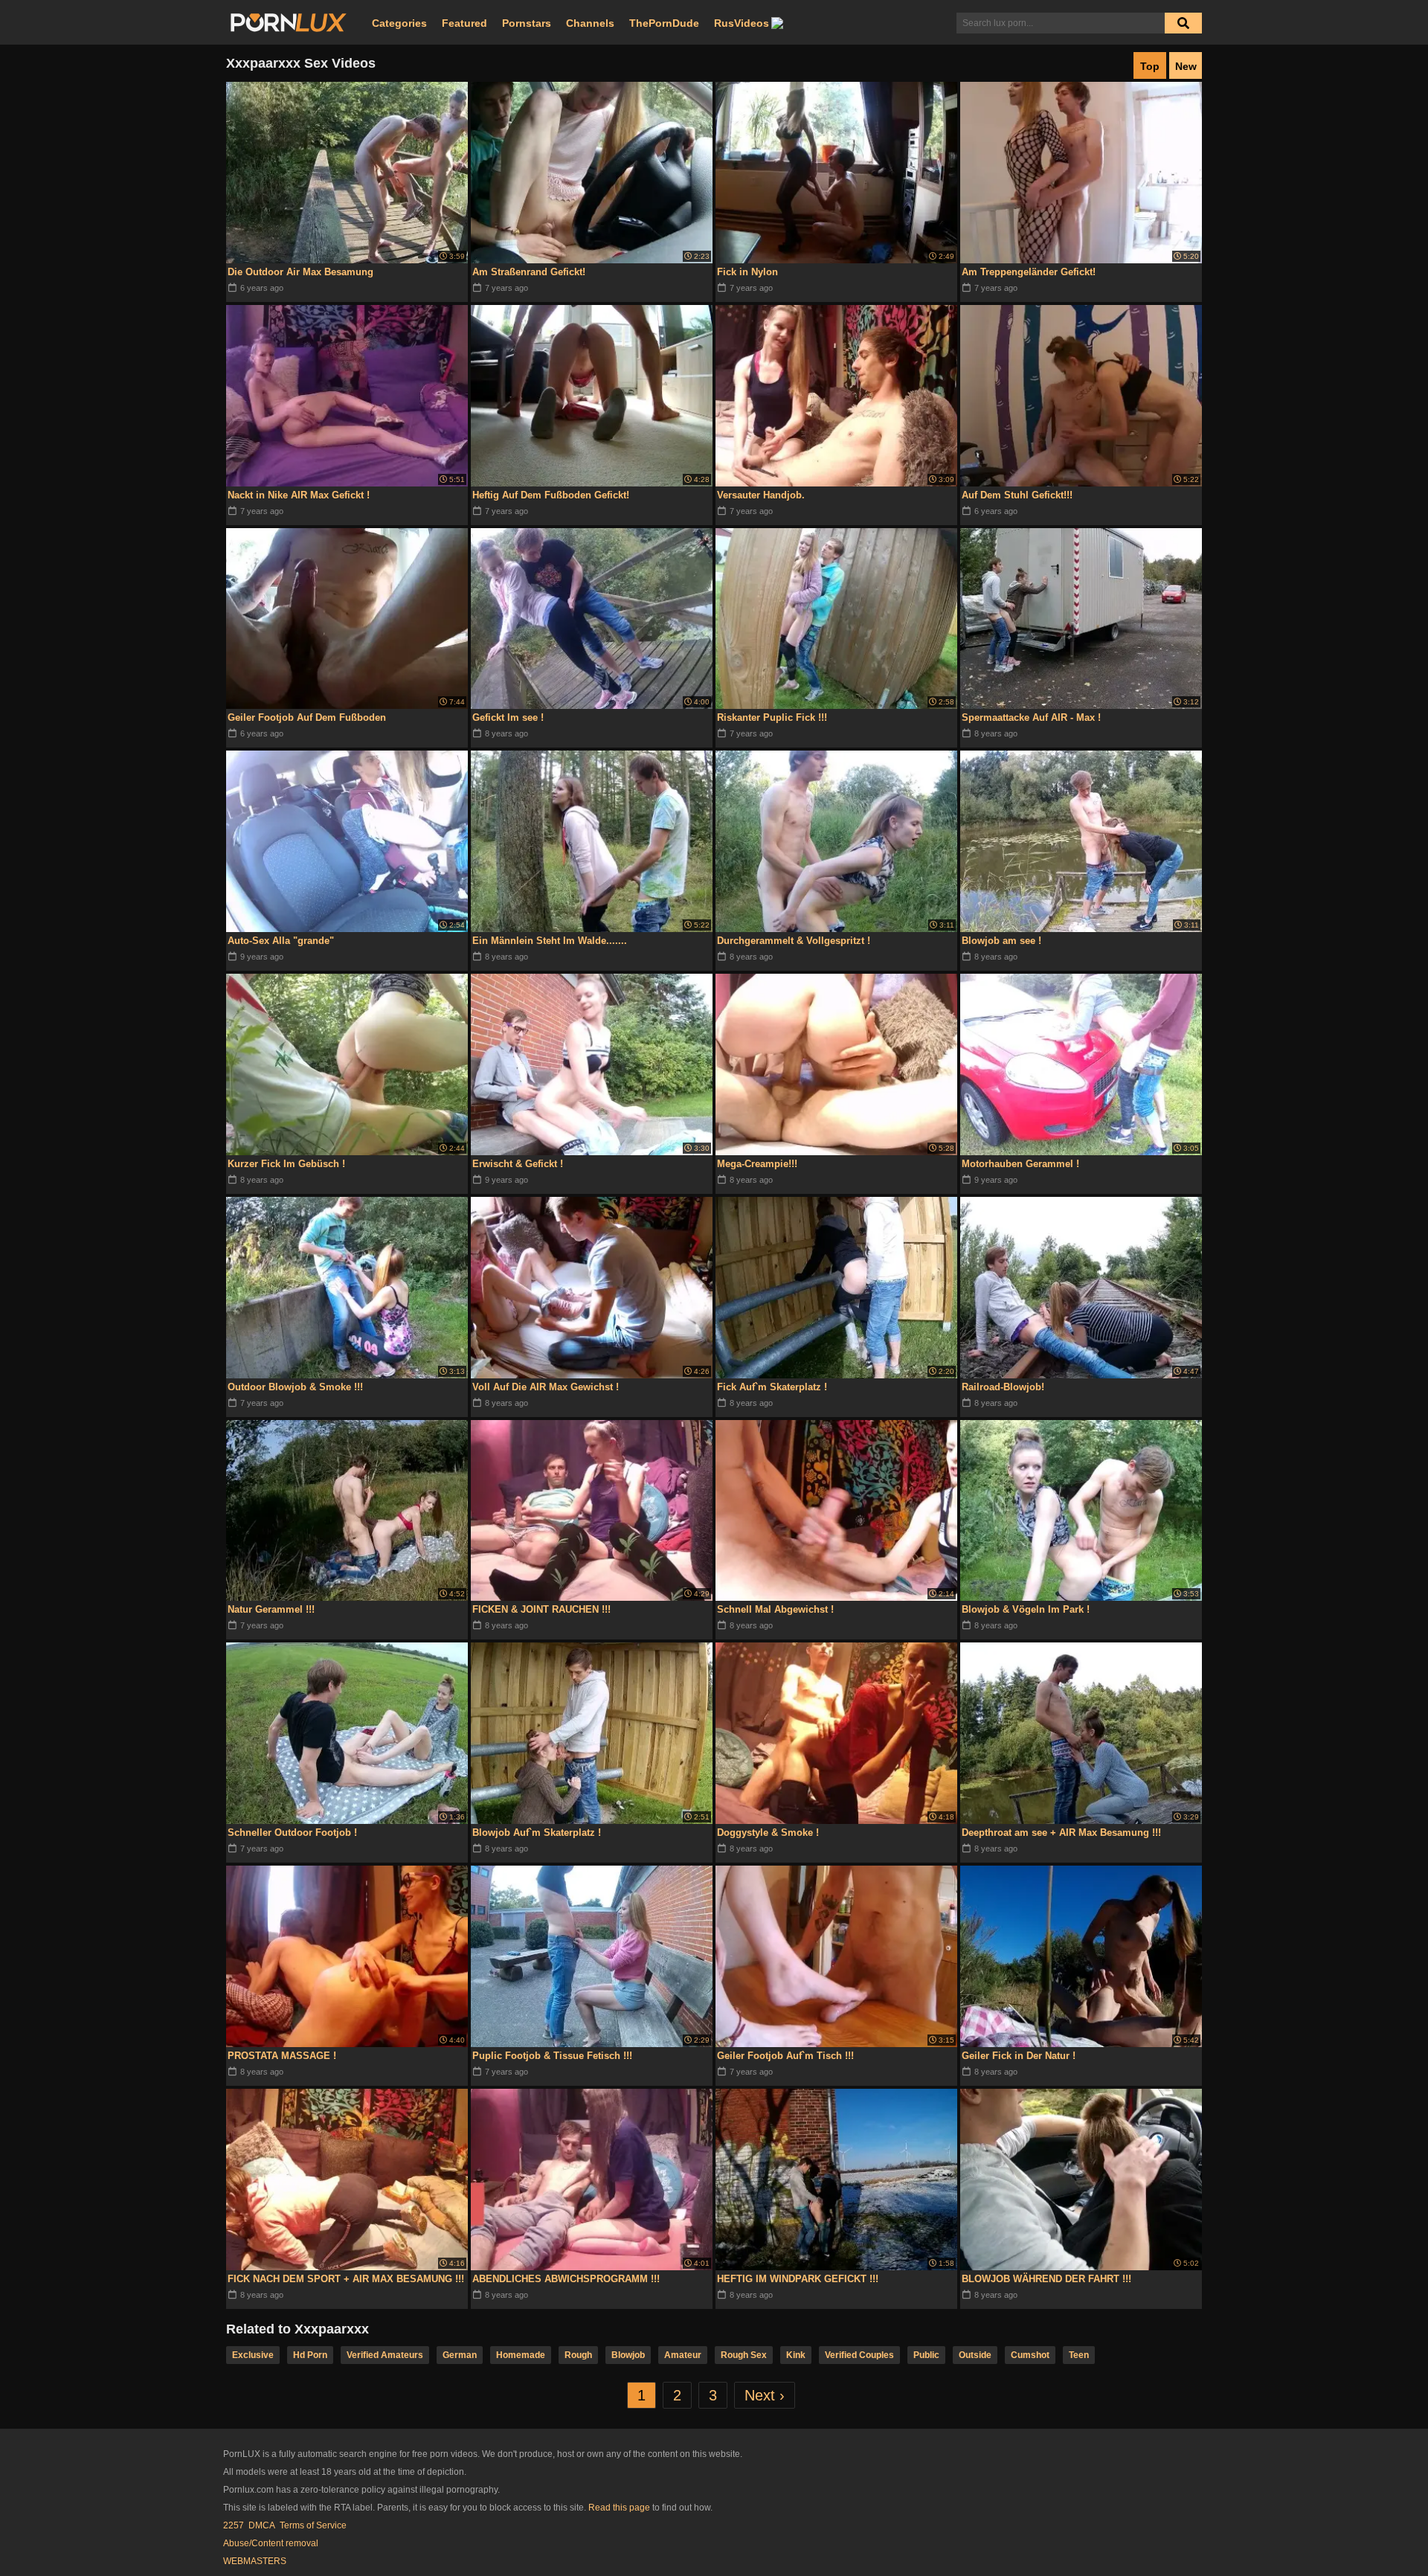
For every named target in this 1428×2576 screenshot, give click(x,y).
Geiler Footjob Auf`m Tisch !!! (785, 2056)
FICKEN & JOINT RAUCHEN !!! (541, 1609)
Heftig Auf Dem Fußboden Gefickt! (551, 495)
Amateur (683, 2355)
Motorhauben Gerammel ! (1020, 1164)
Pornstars (527, 23)
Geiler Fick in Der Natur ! (1019, 2056)
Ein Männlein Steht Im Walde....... (550, 941)
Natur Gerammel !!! (271, 1609)
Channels (590, 23)
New (1186, 66)
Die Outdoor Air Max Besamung (300, 272)
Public (926, 2355)
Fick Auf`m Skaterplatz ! (772, 1387)
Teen (1079, 2355)
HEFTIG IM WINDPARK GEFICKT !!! (798, 2279)
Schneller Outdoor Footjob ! (292, 1833)
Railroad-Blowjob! (1003, 1387)
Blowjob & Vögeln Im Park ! (1026, 1609)
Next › (765, 2395)
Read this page (619, 2508)
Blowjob (628, 2355)
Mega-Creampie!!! (757, 1164)
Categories (399, 23)
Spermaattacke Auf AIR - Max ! (1031, 717)
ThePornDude (664, 23)
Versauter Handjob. (761, 495)
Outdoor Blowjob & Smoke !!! (295, 1387)
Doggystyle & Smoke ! (768, 1833)
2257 (234, 2525)
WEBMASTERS (255, 2561)
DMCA (262, 2525)
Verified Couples (859, 2355)
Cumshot (1030, 2355)
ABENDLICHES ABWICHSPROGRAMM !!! (566, 2279)
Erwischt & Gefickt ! (518, 1164)
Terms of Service (313, 2525)
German (460, 2355)
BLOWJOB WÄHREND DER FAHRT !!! (1046, 2279)
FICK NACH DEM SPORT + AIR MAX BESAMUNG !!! (346, 2279)
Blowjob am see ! (1001, 941)
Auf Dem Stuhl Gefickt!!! (1017, 495)
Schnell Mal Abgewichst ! (775, 1609)
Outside (975, 2355)
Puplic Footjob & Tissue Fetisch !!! (552, 2056)
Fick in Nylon (747, 272)
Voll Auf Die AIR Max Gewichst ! (546, 1387)
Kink (796, 2355)
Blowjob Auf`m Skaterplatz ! (537, 1833)
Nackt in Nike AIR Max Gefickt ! (299, 495)
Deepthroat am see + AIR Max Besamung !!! (1061, 1833)
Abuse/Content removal (271, 2543)
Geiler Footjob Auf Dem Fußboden (307, 717)
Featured (464, 23)
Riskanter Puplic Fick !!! (772, 717)
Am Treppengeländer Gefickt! (1029, 272)
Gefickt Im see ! (508, 717)
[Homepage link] (289, 23)
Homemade (521, 2355)
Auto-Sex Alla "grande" (281, 941)
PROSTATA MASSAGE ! (282, 2056)
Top (1150, 66)
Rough (578, 2355)
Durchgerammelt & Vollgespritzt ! (794, 941)
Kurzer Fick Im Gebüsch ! (286, 1164)
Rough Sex (744, 2355)
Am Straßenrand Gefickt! (529, 272)
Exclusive (253, 2355)
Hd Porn (310, 2355)
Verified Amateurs (385, 2355)
